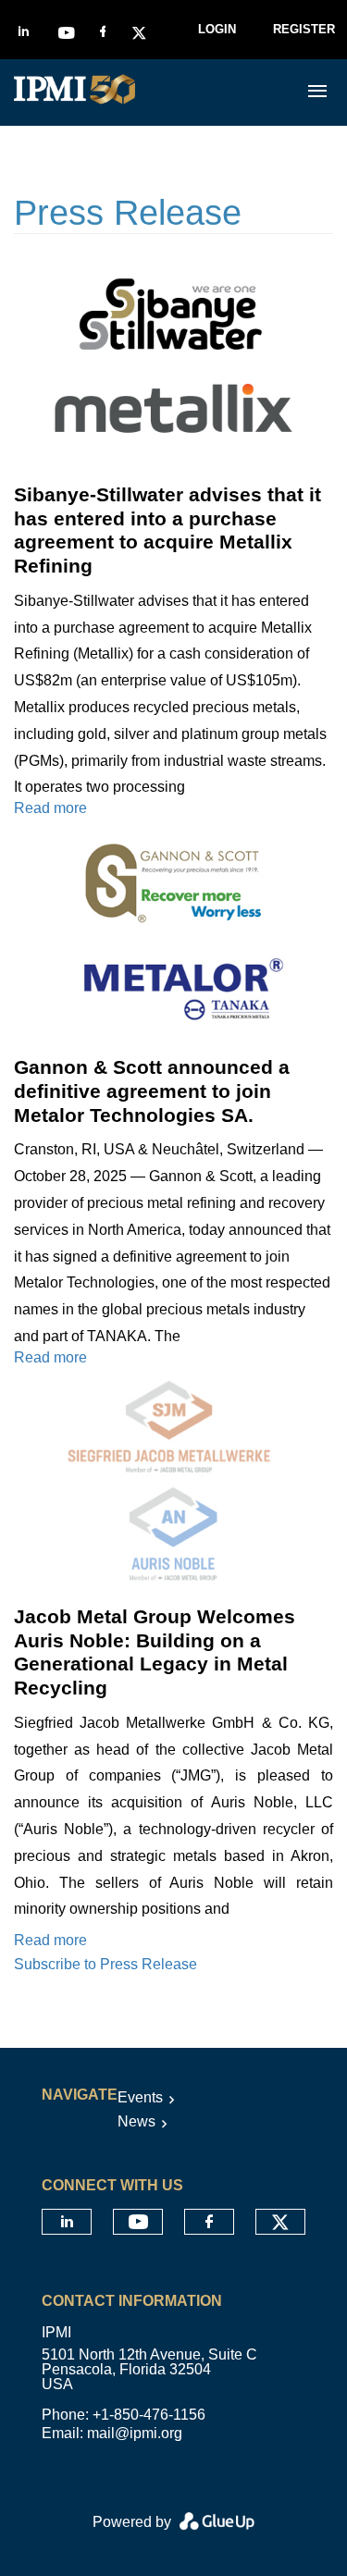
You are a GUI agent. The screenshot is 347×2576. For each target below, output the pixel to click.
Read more (50, 808)
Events (140, 2097)
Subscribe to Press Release (105, 1964)
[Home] (142, 92)
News (136, 2121)
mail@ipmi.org (135, 2433)
